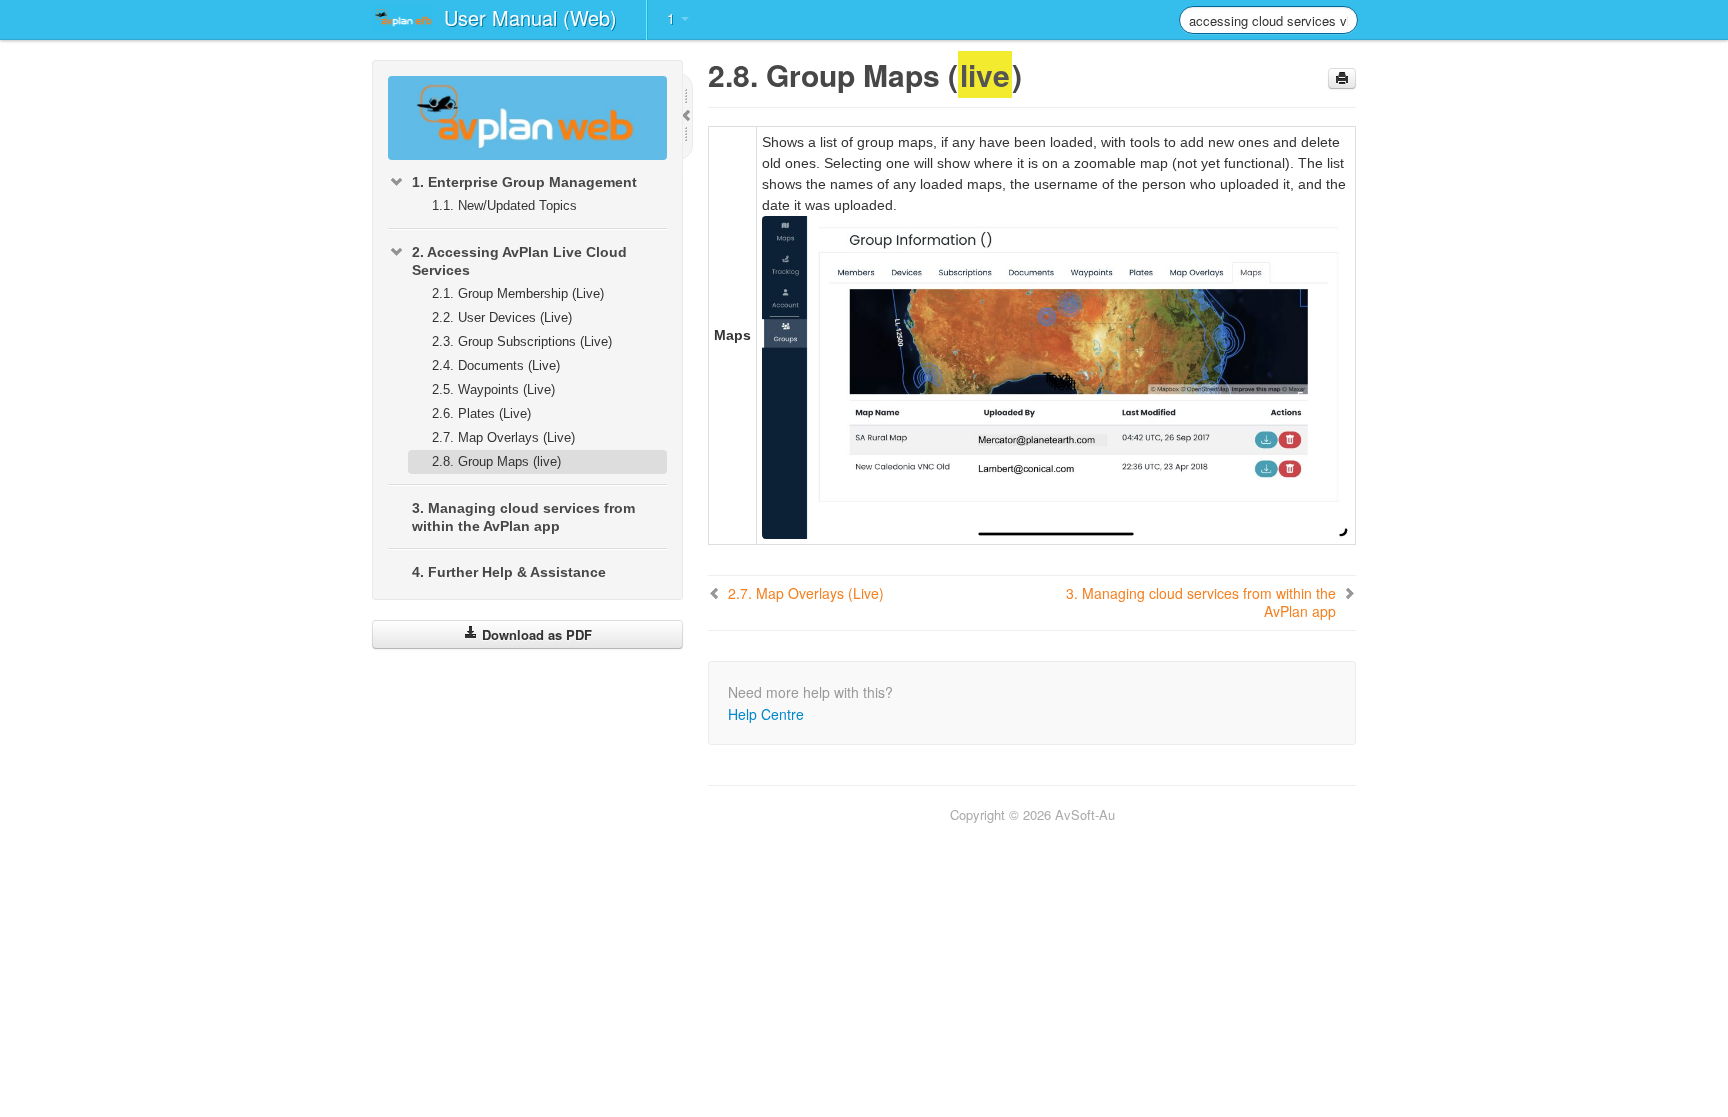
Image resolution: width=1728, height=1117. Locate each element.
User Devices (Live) (502, 317)
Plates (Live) (481, 413)
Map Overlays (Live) (503, 437)
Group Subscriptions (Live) (522, 341)
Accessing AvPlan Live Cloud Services (519, 261)
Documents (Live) (496, 365)
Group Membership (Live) (518, 293)
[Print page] (1342, 78)
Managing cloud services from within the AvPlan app (523, 517)
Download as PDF (535, 634)
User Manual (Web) (530, 17)
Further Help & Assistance (509, 572)
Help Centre (766, 714)
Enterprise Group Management (524, 182)
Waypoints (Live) (493, 389)
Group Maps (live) (496, 461)
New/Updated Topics (504, 205)
